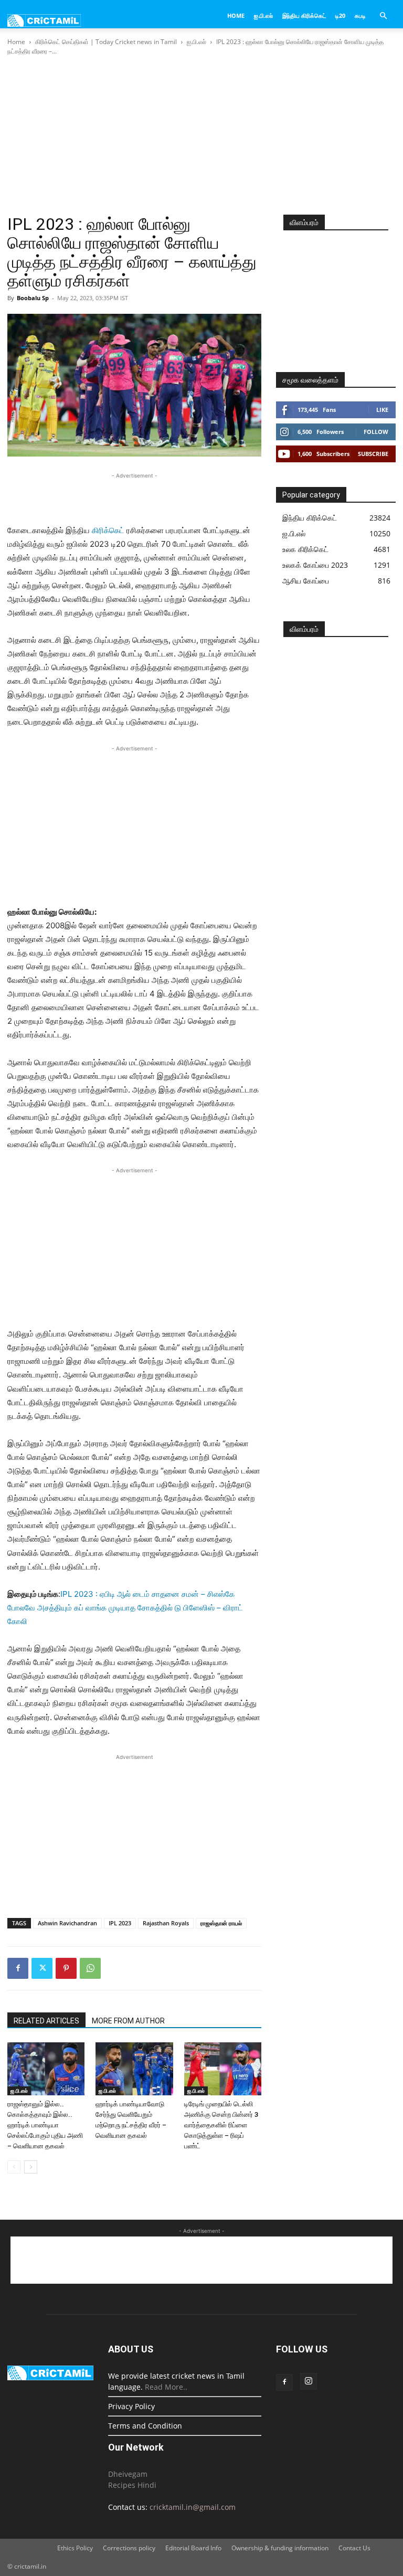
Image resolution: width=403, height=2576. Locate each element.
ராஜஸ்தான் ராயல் (221, 1923)
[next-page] (31, 2167)
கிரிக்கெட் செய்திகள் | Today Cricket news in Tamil (106, 42)
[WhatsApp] (90, 1968)
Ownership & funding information (280, 2548)
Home (236, 15)
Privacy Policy (131, 2406)
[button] (383, 16)
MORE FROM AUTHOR (128, 2021)
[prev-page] (14, 2167)
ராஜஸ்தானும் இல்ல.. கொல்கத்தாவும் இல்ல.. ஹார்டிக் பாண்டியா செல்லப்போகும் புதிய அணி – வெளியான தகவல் (45, 2125)
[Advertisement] (201, 136)
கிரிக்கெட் (108, 530)
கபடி (360, 15)
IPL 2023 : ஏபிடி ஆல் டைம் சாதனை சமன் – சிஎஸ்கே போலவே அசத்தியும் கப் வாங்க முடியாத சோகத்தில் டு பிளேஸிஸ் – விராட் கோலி (125, 1608)
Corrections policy (129, 2548)
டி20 (340, 15)
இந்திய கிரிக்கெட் (304, 15)
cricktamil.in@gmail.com (193, 2507)
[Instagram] (309, 2381)
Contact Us (354, 2548)
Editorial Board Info (193, 2548)
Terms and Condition (145, 2426)
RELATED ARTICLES (46, 2021)
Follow (376, 432)
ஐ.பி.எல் (263, 15)
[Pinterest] (66, 1968)
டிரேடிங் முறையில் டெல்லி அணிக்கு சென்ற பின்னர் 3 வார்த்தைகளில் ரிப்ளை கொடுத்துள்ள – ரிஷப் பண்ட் (221, 2125)
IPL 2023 (120, 1923)
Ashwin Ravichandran (67, 1923)
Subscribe (373, 454)
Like (382, 410)
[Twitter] (42, 1968)
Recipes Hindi (132, 2485)
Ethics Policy (75, 2548)
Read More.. (166, 2387)
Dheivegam (128, 2474)
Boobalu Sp (33, 298)
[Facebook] (18, 1968)
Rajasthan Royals (166, 1923)
